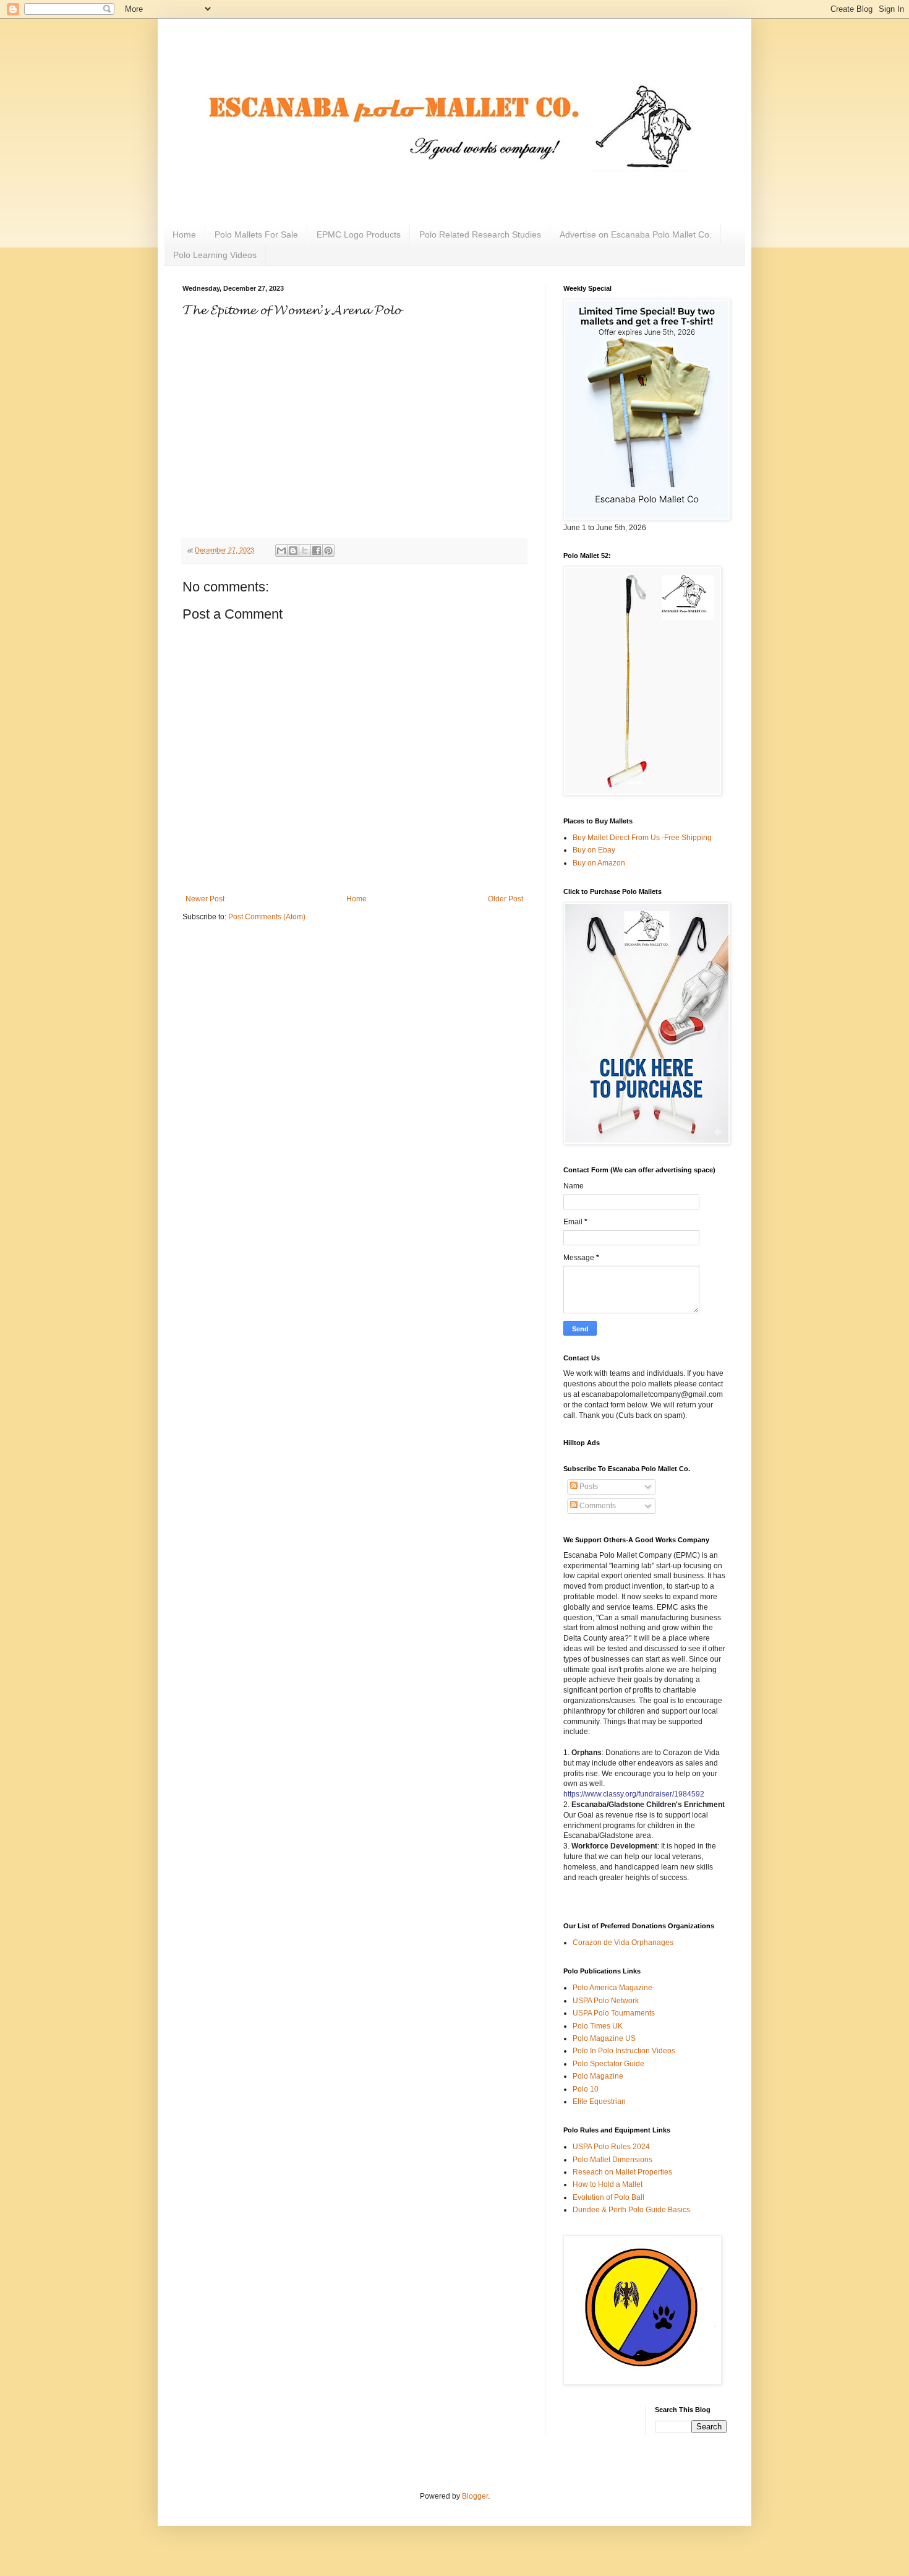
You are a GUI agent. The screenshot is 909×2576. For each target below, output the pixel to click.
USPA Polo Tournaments (614, 2013)
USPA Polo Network (606, 2001)
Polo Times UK (598, 2026)
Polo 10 (586, 2089)
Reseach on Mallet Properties (622, 2172)
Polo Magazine (598, 2076)
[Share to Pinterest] (328, 551)
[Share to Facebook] (317, 551)
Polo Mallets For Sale (256, 234)
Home (184, 234)
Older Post (506, 899)
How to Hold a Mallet (608, 2184)
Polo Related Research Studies (480, 234)
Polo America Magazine (612, 1988)
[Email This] (281, 551)
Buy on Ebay (594, 850)
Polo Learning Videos (215, 255)
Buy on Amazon (599, 863)
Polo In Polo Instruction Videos (624, 2051)
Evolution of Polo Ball (608, 2197)
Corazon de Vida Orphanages (623, 1943)
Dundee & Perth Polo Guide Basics (631, 2210)
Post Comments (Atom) (267, 917)
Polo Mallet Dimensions (612, 2160)
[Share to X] (305, 551)
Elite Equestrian (599, 2102)
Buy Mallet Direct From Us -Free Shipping (642, 838)
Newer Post (205, 899)
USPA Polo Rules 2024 (611, 2147)
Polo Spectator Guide (608, 2064)
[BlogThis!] (293, 551)
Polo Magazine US (604, 2038)
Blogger (475, 2496)
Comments (597, 1506)
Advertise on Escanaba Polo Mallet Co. (636, 234)
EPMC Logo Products (359, 234)
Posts (588, 1487)
